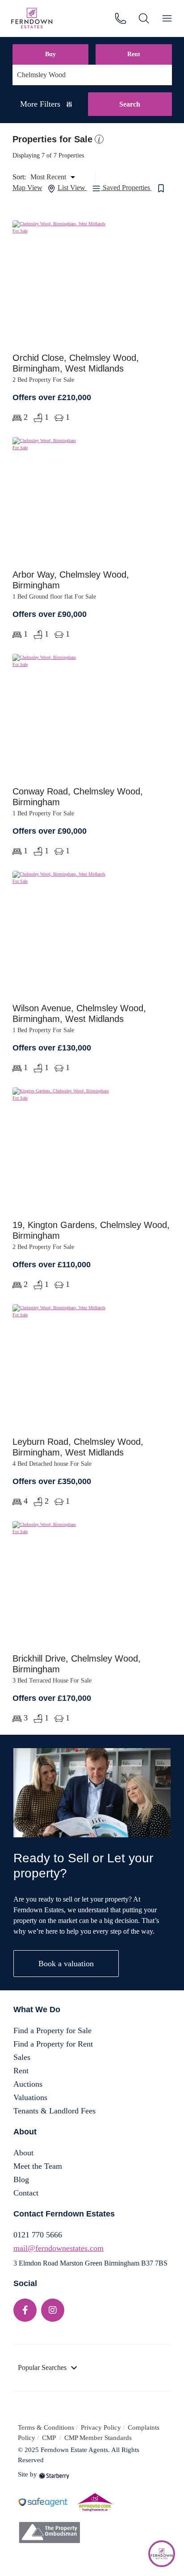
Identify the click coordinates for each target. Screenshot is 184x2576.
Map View (27, 188)
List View (72, 188)
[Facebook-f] (25, 2310)
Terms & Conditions (46, 2427)
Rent (134, 54)
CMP (50, 2438)
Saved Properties (127, 188)
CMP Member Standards (98, 2438)
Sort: (19, 177)
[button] (98, 139)
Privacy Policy (101, 2427)
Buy (50, 54)
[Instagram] (53, 2310)
